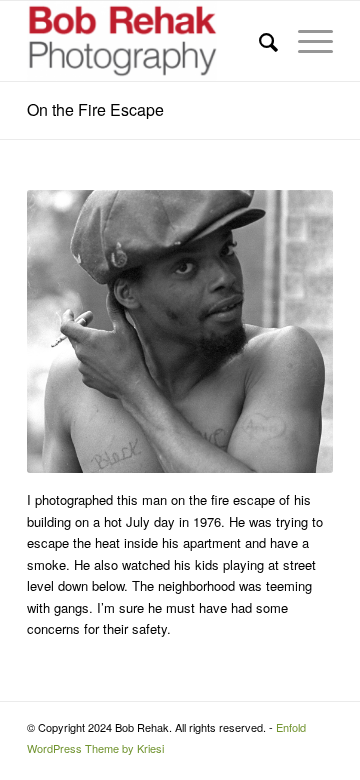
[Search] (258, 41)
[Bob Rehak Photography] (149, 41)
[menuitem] (258, 41)
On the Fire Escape (95, 109)
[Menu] (305, 41)
